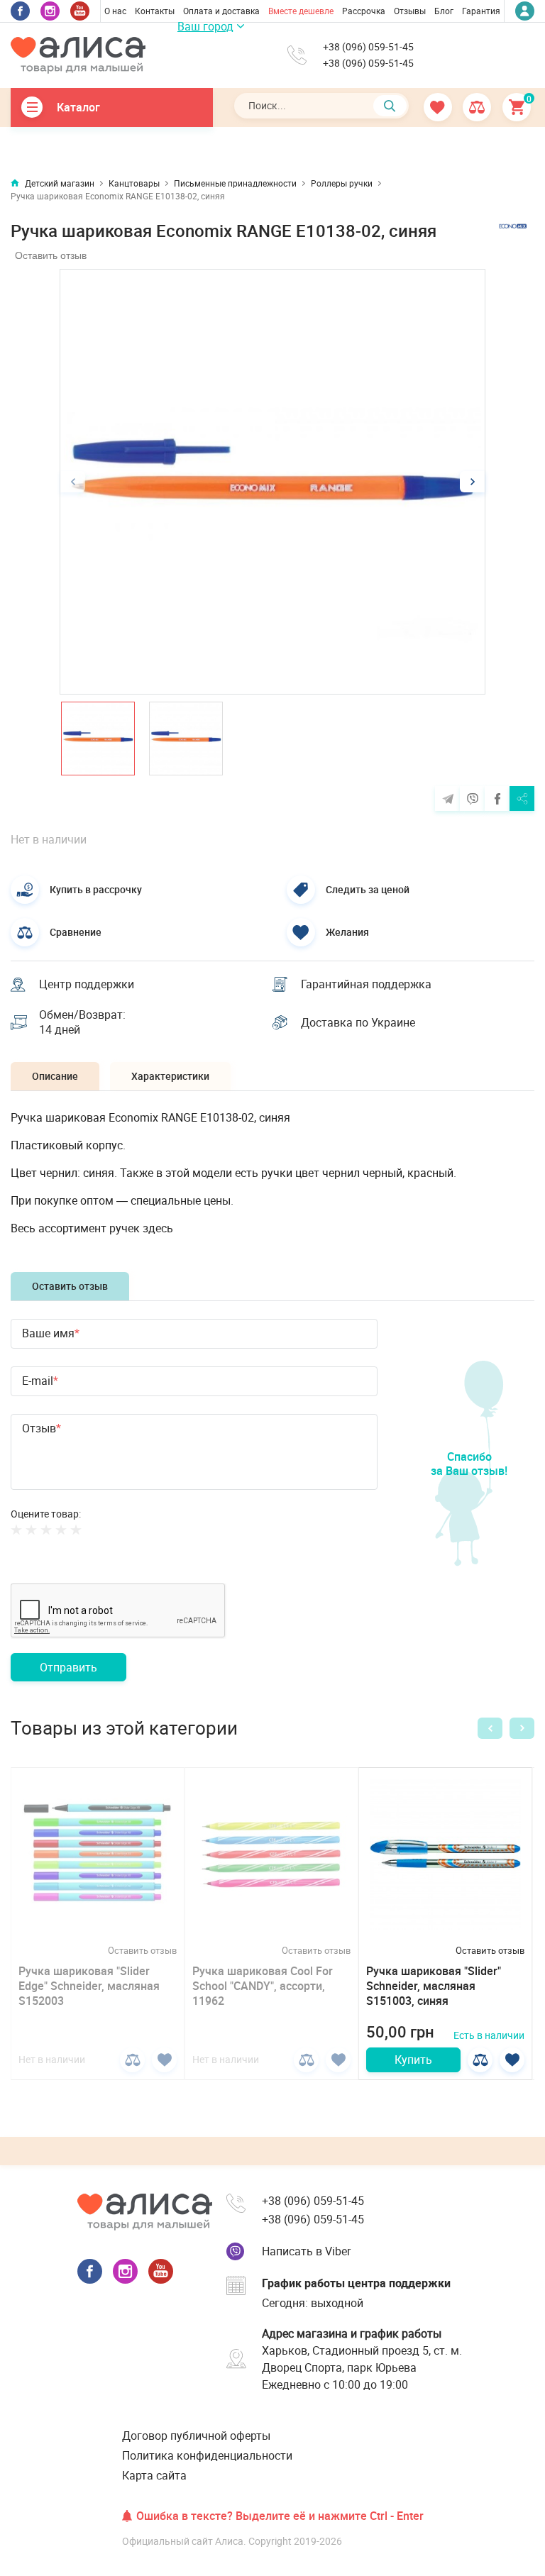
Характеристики (170, 1076)
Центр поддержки (87, 984)
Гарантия (481, 11)
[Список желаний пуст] (439, 107)
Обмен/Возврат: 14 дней (82, 1022)
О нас (115, 11)
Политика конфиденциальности (207, 2455)
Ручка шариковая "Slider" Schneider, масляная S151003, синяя (434, 1986)
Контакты (155, 11)
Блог (444, 11)
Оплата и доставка (221, 11)
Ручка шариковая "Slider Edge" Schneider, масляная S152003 (89, 1986)
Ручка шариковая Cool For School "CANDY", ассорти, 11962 (263, 1986)
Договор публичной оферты (196, 2436)
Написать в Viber (306, 2251)
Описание (55, 1076)
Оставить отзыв (51, 255)
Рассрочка (364, 11)
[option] (272, 482)
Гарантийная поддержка (366, 984)
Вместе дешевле (301, 11)
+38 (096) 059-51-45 (368, 47)
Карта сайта (154, 2475)
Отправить (68, 1667)
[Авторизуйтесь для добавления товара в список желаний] (164, 2060)
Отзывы (410, 11)
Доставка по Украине (358, 1022)
